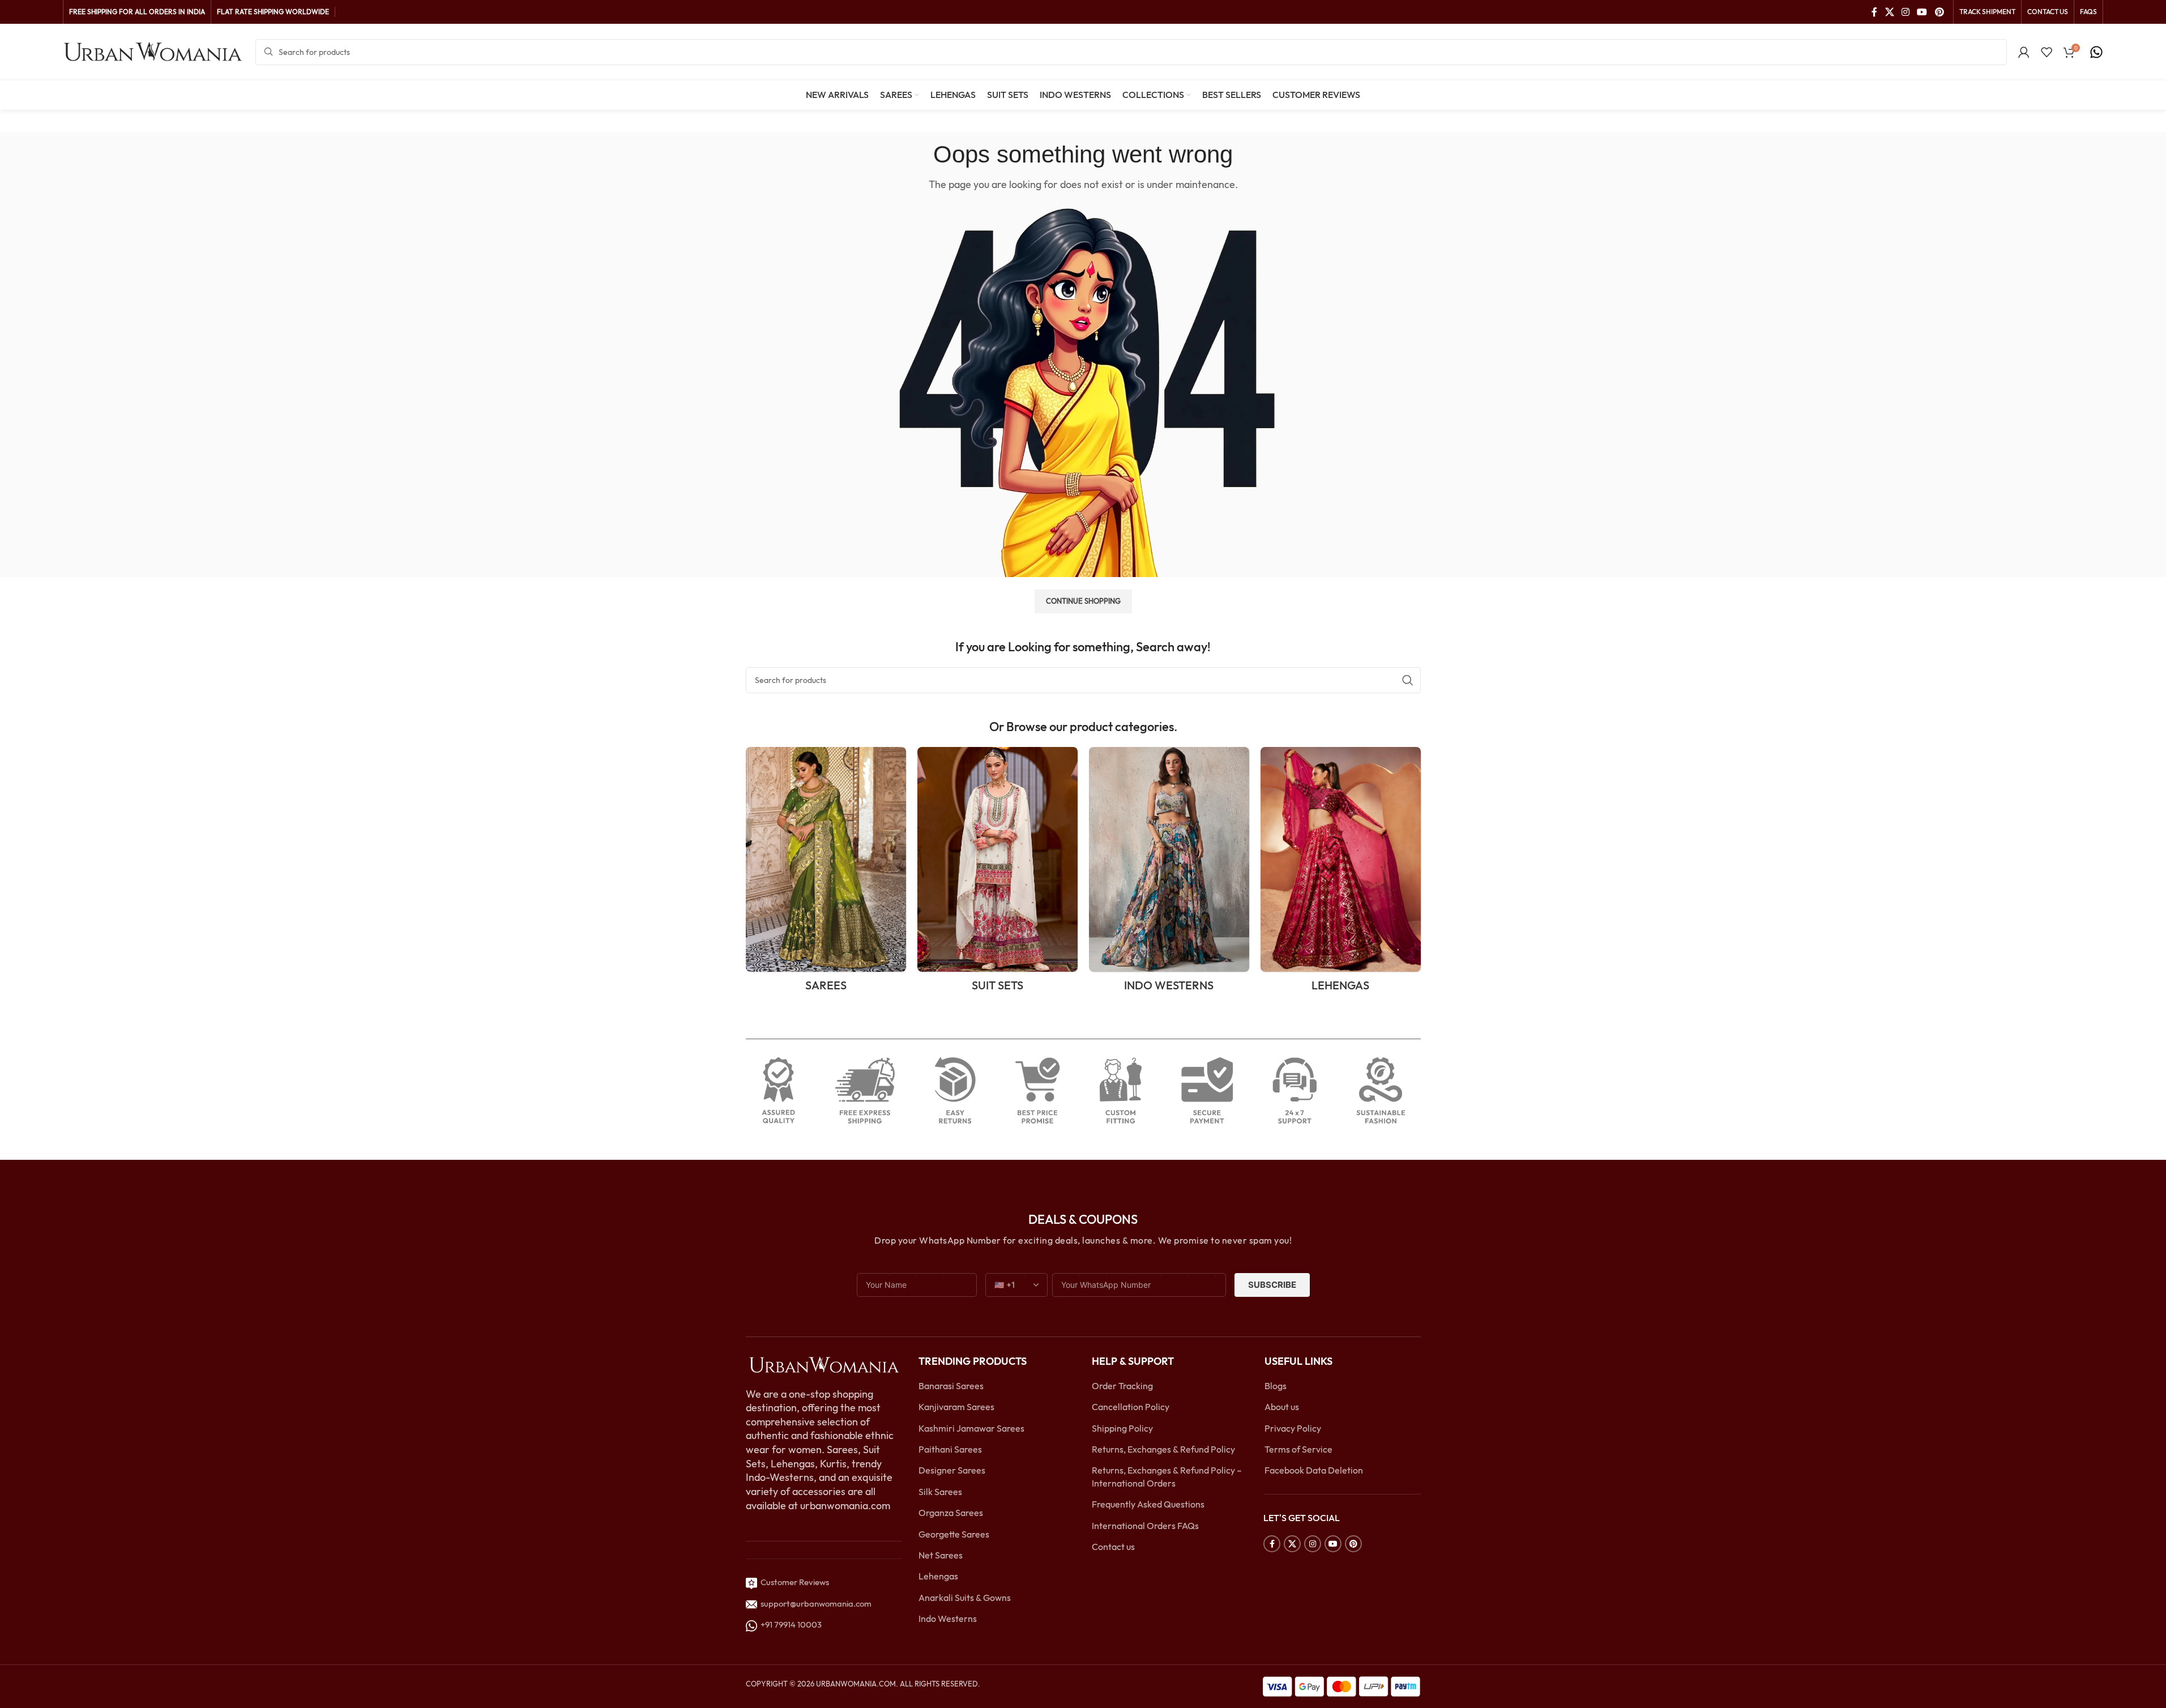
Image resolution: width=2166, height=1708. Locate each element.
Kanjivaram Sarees (956, 1407)
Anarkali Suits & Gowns (965, 1598)
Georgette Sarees (954, 1534)
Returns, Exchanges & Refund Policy (1163, 1449)
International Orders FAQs (1145, 1526)
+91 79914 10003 (789, 1624)
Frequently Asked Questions (1148, 1504)
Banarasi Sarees (951, 1386)
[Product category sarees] (826, 873)
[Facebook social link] (1874, 12)
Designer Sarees (952, 1470)
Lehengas (938, 1576)
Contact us (1113, 1547)
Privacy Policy (1293, 1428)
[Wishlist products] (2047, 52)
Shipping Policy (1122, 1428)
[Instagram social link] (1905, 12)
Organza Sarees (951, 1513)
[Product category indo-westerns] (1169, 873)
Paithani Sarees (950, 1449)
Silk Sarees (940, 1492)
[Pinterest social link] (1939, 12)
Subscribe (1272, 1285)
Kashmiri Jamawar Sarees (971, 1428)
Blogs (1276, 1386)
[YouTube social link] (1922, 12)
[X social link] (1889, 12)
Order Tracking (1122, 1386)
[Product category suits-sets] (997, 873)
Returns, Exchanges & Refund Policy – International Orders (1167, 1476)
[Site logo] (153, 51)
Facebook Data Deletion (1314, 1470)
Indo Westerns (948, 1619)
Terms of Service (1298, 1449)
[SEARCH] (1408, 680)
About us (1282, 1407)
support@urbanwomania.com (816, 1604)
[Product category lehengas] (1341, 873)
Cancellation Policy (1131, 1407)
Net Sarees (941, 1555)
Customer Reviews (793, 1582)
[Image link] (824, 1364)
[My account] (2024, 52)
